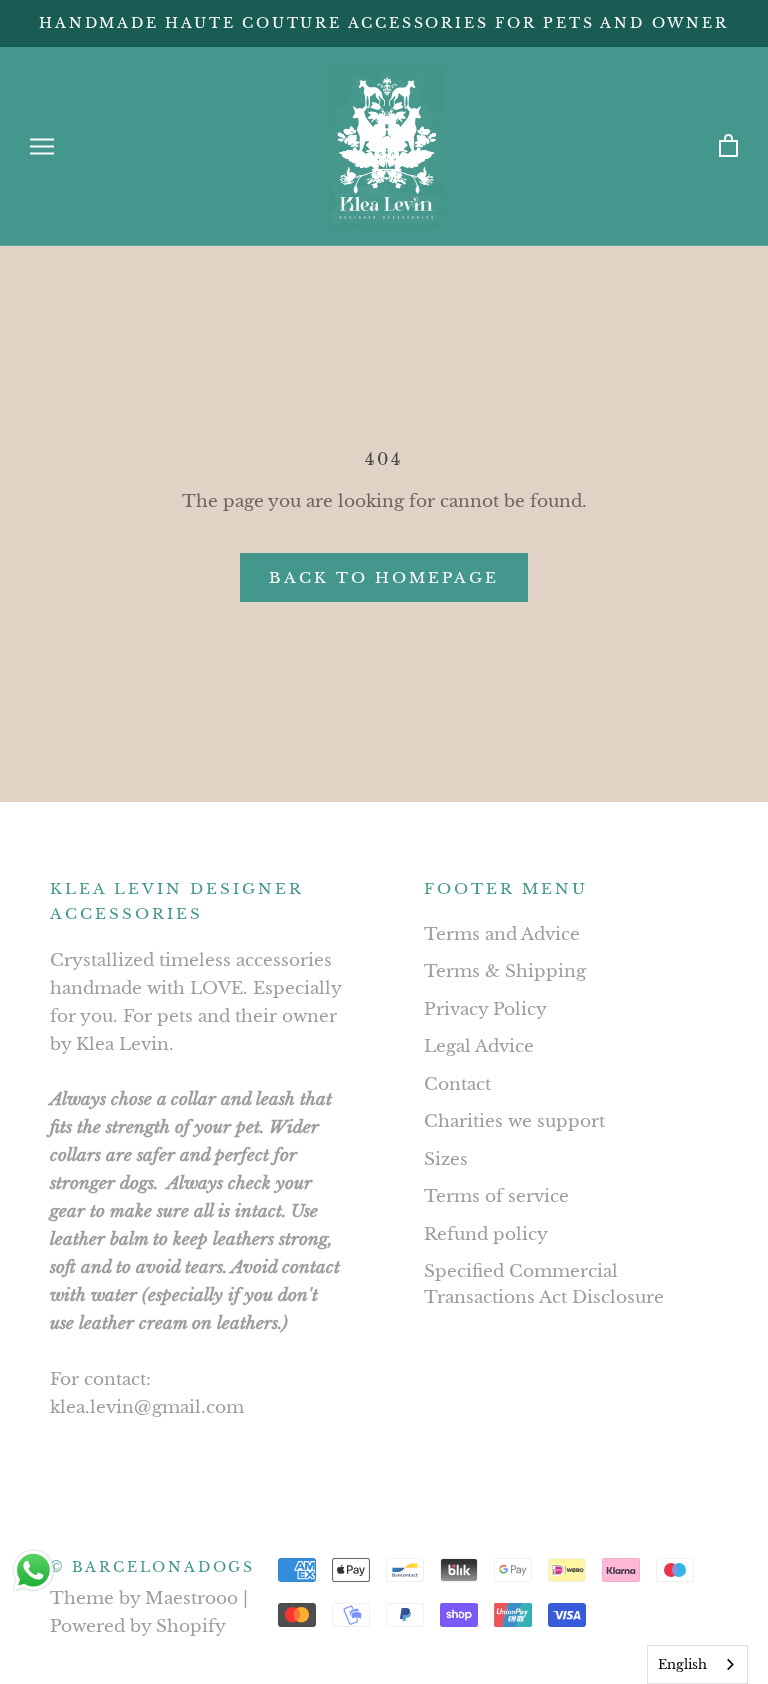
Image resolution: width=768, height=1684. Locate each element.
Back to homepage (384, 577)
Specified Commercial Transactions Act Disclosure (544, 1284)
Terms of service (496, 1196)
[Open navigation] (42, 146)
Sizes (446, 1159)
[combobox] (697, 1664)
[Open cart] (728, 146)
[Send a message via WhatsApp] (33, 1570)
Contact (457, 1084)
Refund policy (486, 1234)
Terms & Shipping (505, 971)
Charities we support (514, 1121)
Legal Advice (479, 1046)
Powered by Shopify (138, 1626)
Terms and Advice (502, 934)
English (682, 1664)
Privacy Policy (485, 1009)
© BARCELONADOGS (152, 1567)
